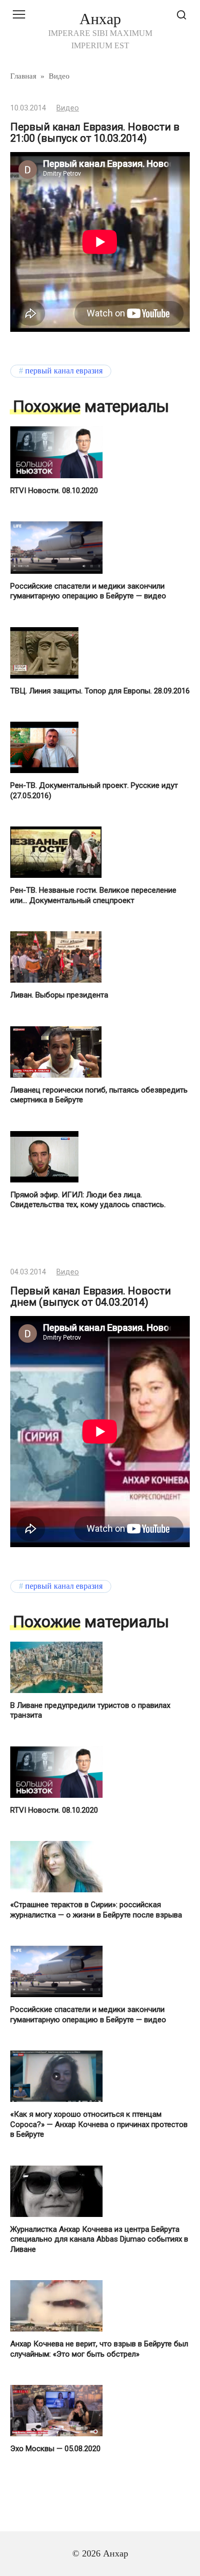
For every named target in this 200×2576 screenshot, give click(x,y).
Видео (68, 108)
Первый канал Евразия (64, 371)
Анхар (100, 19)
